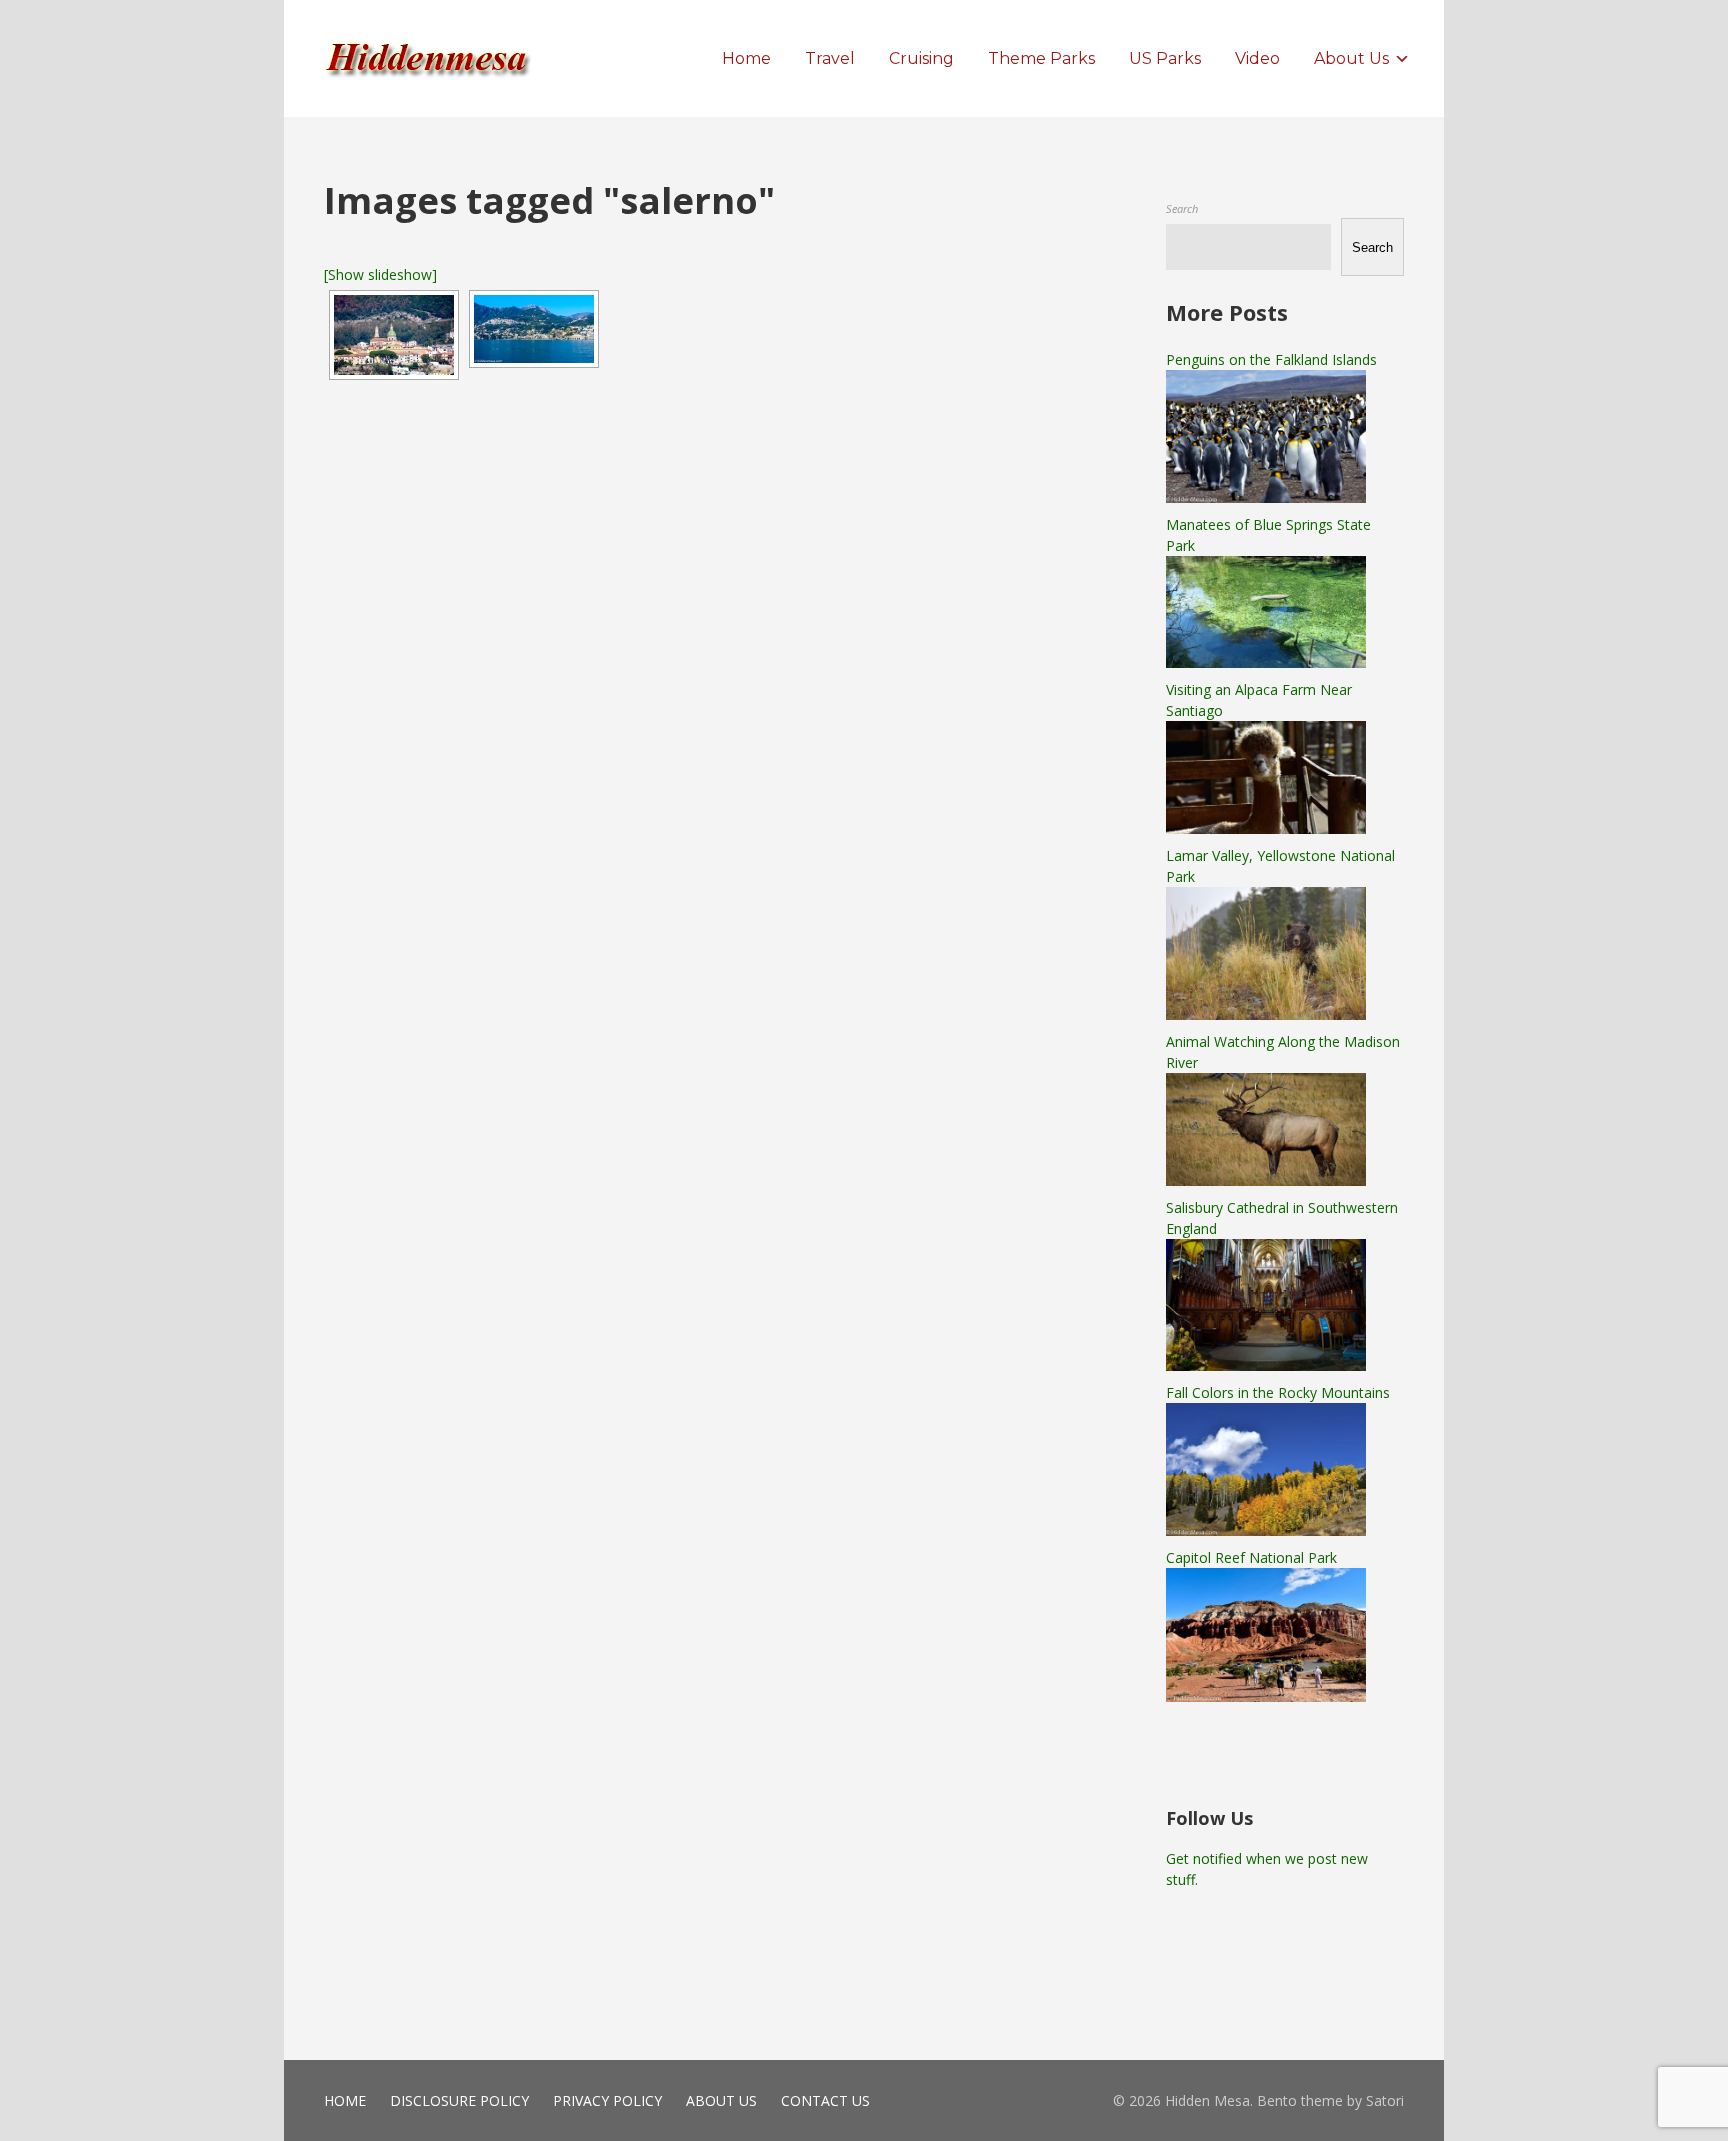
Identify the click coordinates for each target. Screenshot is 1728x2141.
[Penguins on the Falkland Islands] (1266, 497)
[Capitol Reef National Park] (1266, 1696)
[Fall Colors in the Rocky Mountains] (1266, 1530)
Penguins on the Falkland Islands (1271, 359)
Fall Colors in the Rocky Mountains (1278, 1392)
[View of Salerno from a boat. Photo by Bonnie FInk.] (534, 329)
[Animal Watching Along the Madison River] (1266, 1180)
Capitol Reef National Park (1251, 1557)
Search (1182, 208)
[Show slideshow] (380, 274)
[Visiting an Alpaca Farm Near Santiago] (1266, 828)
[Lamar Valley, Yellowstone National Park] (1266, 1014)
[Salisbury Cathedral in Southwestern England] (1266, 1365)
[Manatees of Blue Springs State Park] (1266, 662)
